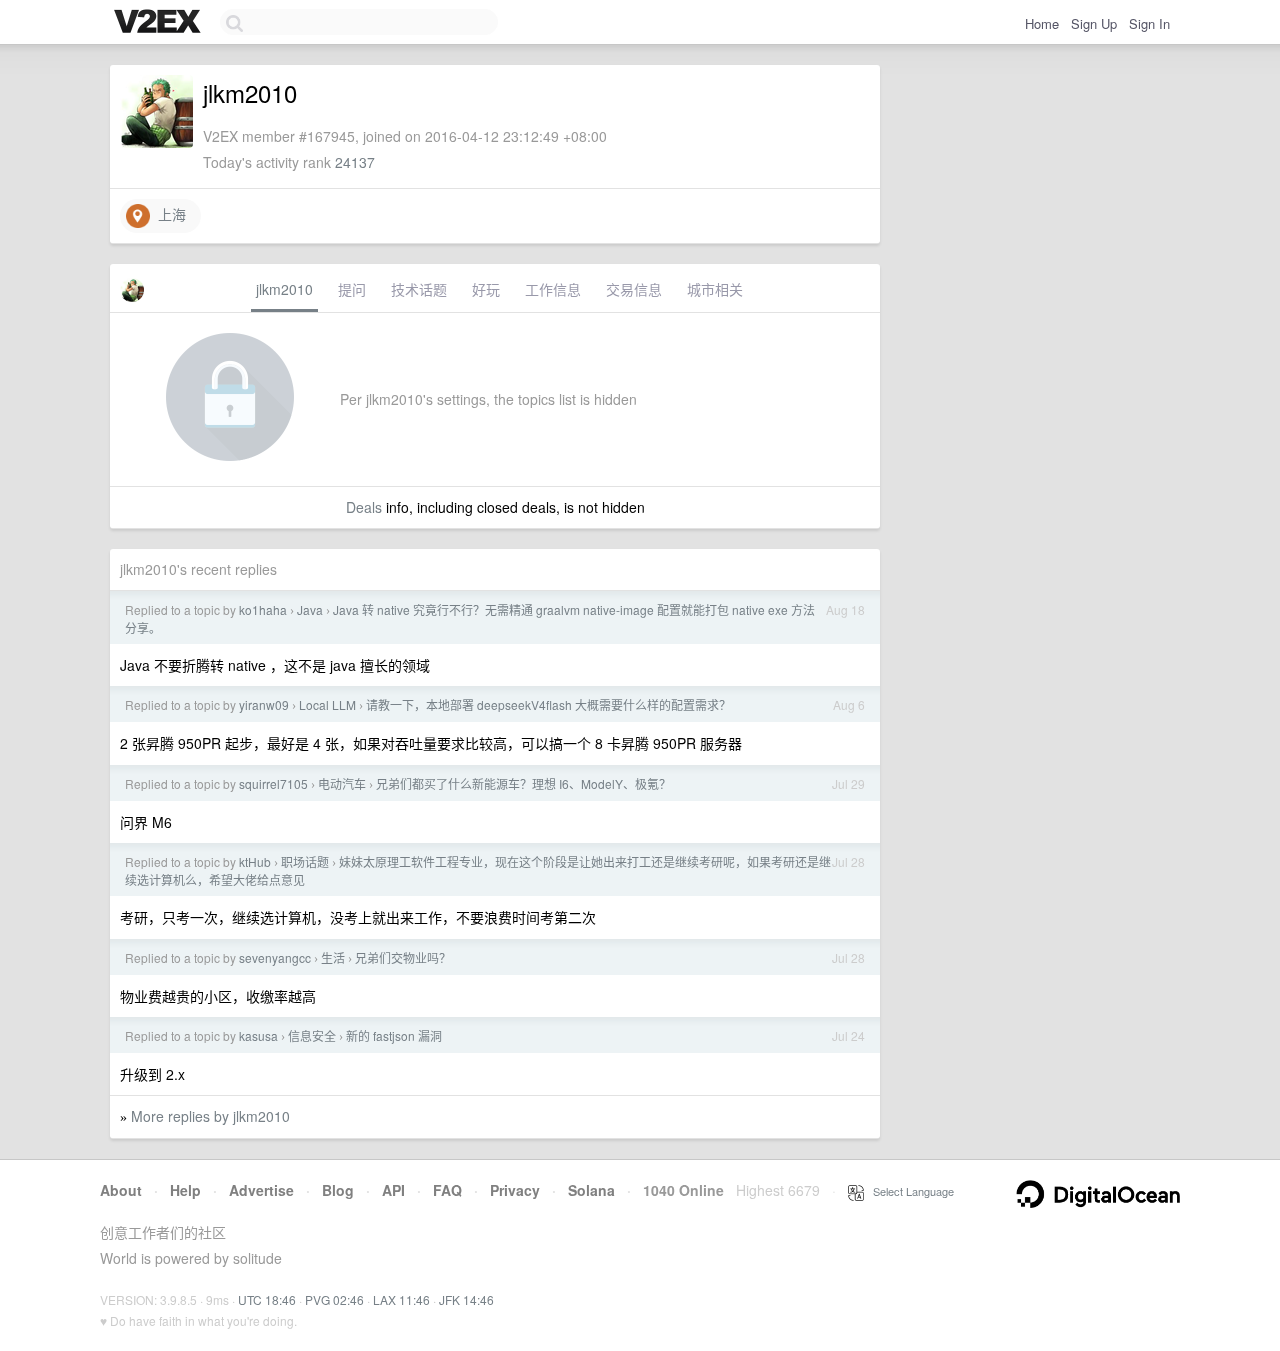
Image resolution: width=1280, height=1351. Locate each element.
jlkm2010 (284, 289)
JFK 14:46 (466, 1299)
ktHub (255, 861)
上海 (168, 214)
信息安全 (312, 1035)
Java (310, 609)
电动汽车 (342, 783)
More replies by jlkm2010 (210, 1116)
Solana (591, 1190)
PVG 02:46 (334, 1299)
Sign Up (1094, 23)
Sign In (1149, 23)
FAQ (447, 1190)
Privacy (515, 1190)
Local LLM (327, 704)
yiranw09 (264, 704)
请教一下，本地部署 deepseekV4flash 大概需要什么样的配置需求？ (548, 704)
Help (185, 1190)
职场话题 (305, 861)
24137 (355, 162)
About (121, 1190)
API (393, 1190)
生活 (333, 957)
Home (1042, 23)
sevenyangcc (275, 957)
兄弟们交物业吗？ (403, 957)
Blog (338, 1190)
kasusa (258, 1035)
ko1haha (263, 609)
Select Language (909, 1191)
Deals (364, 507)
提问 (352, 289)
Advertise (261, 1190)
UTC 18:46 (267, 1299)
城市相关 (715, 289)
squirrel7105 (273, 783)
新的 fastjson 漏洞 (394, 1035)
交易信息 (634, 289)
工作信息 (553, 289)
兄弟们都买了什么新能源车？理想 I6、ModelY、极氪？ (523, 783)
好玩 (486, 289)
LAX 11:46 (401, 1299)
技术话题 (419, 289)
